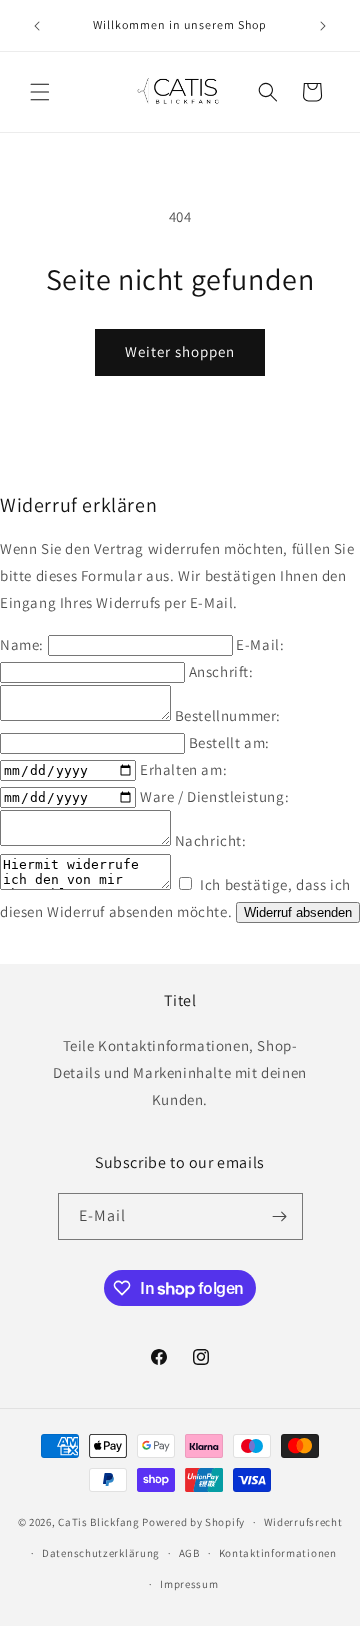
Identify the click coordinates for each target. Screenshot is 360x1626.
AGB (189, 1553)
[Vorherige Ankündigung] (37, 26)
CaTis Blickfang (99, 1522)
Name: (24, 644)
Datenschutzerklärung (101, 1553)
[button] (40, 92)
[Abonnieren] (280, 1216)
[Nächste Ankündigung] (323, 26)
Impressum (189, 1584)
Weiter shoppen (180, 351)
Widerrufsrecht (303, 1522)
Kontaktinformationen (278, 1553)
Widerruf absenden (298, 912)
